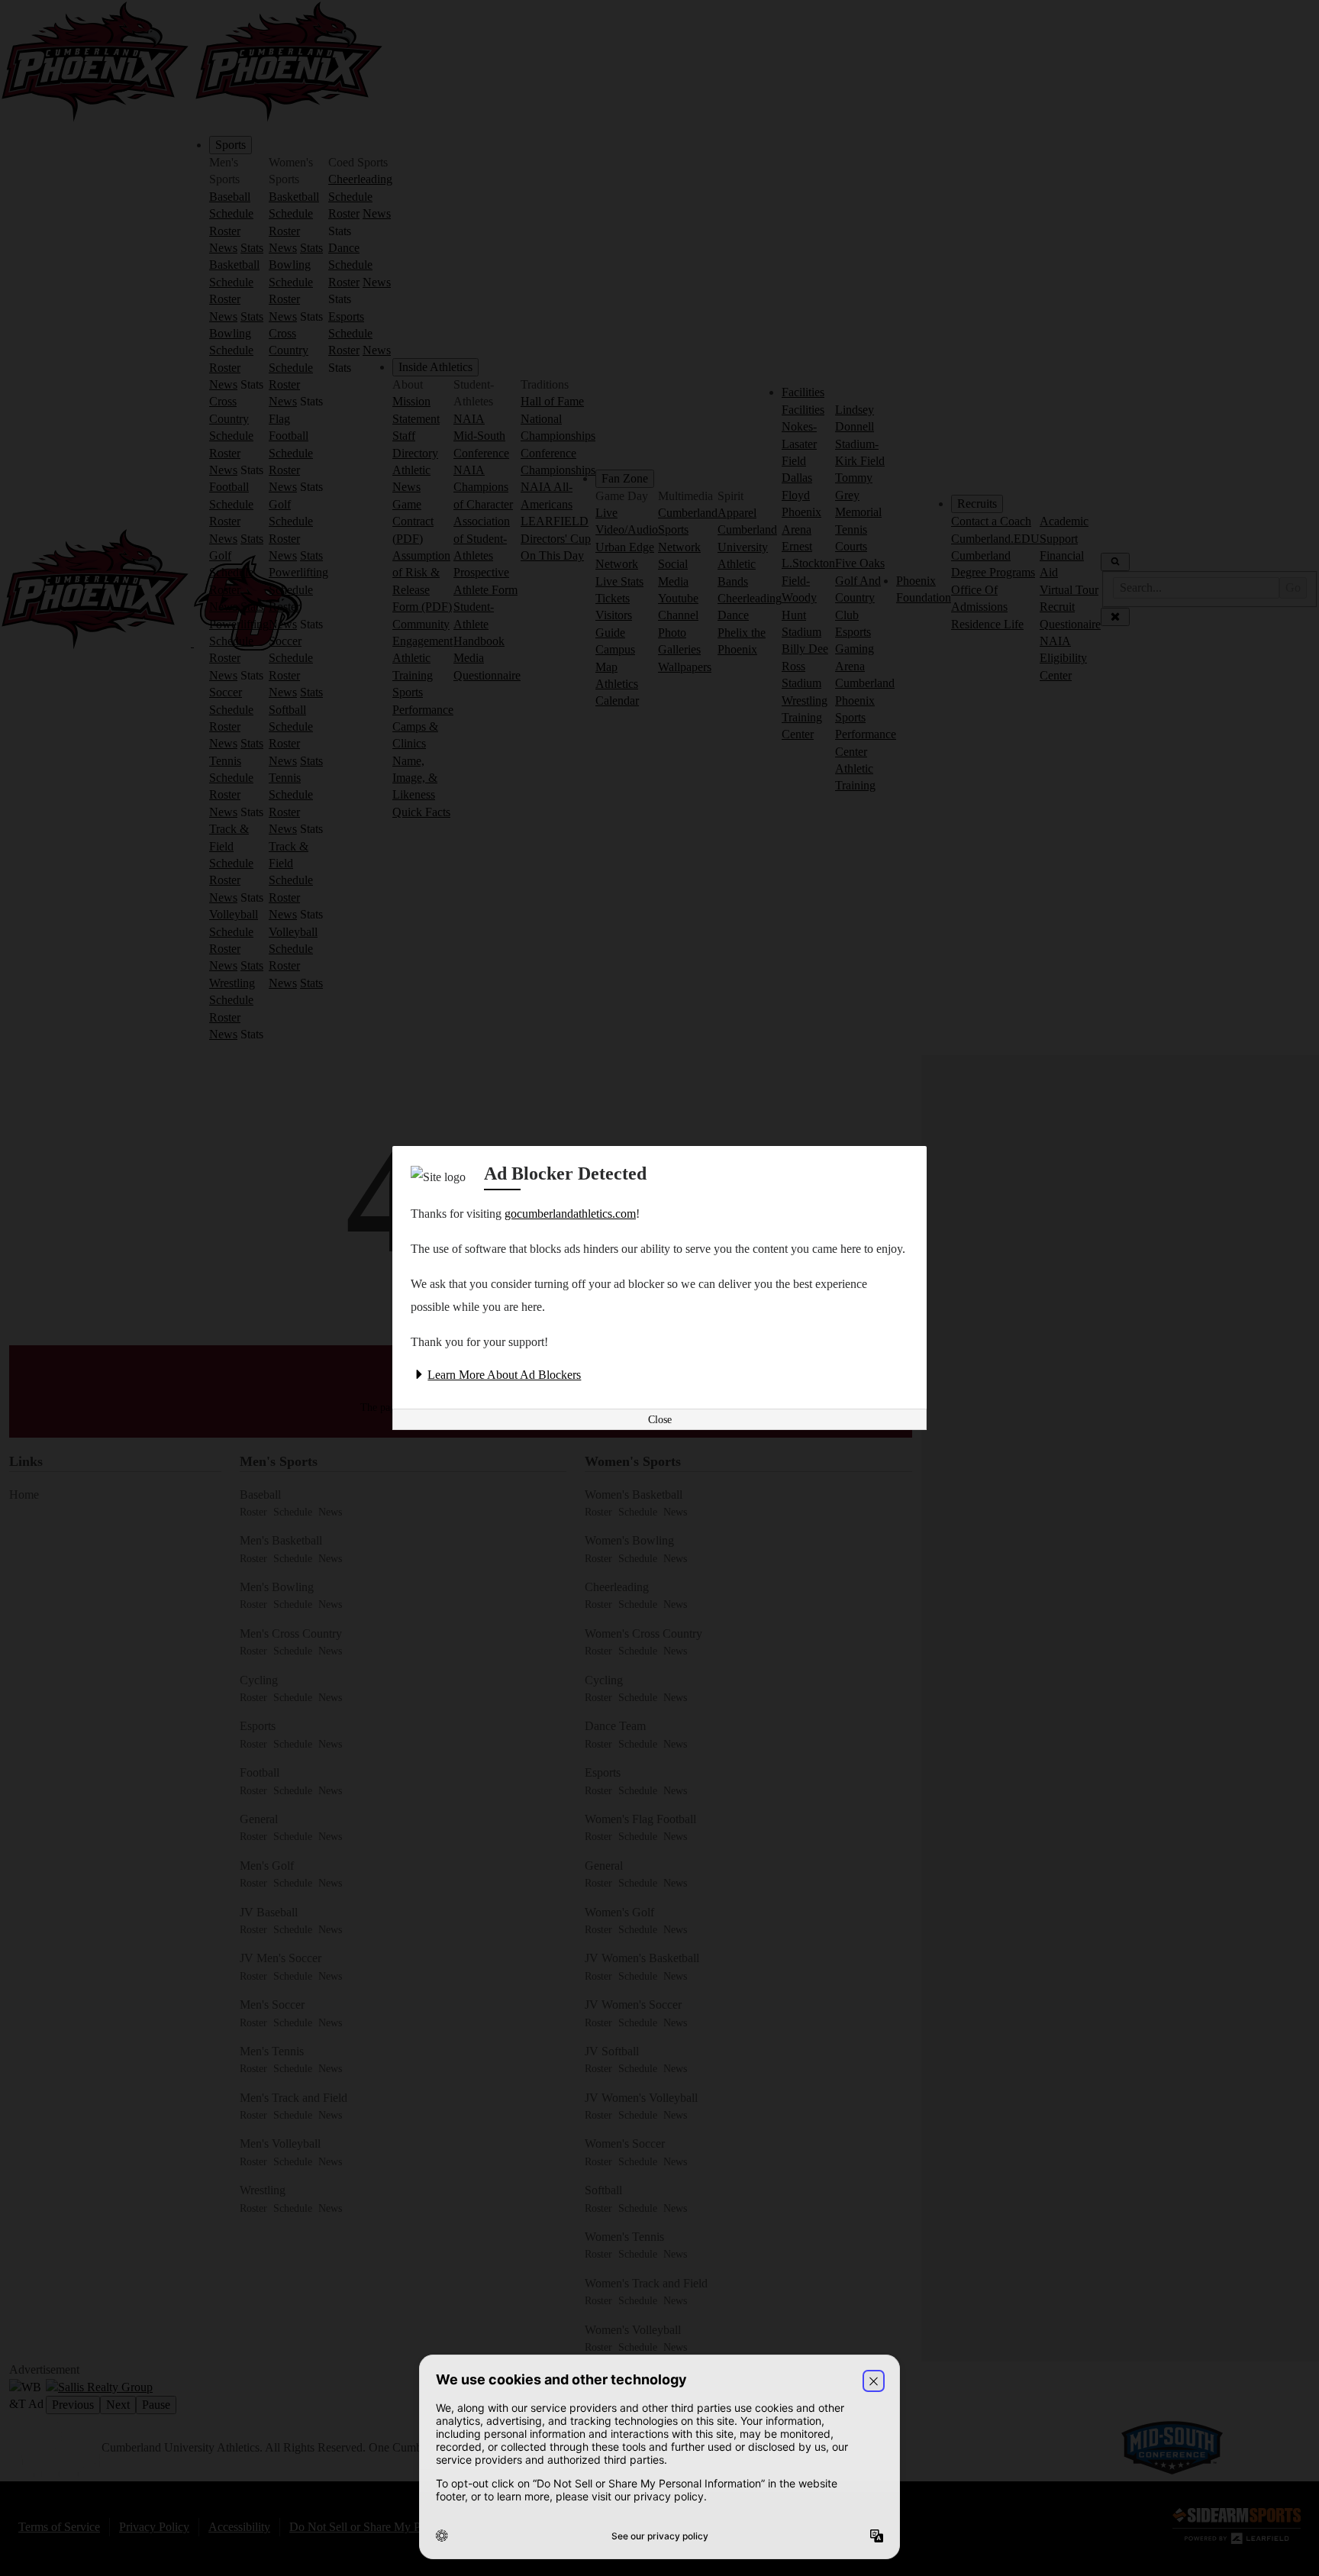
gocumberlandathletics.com (570, 1214)
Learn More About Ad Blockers (504, 1375)
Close (660, 1420)
